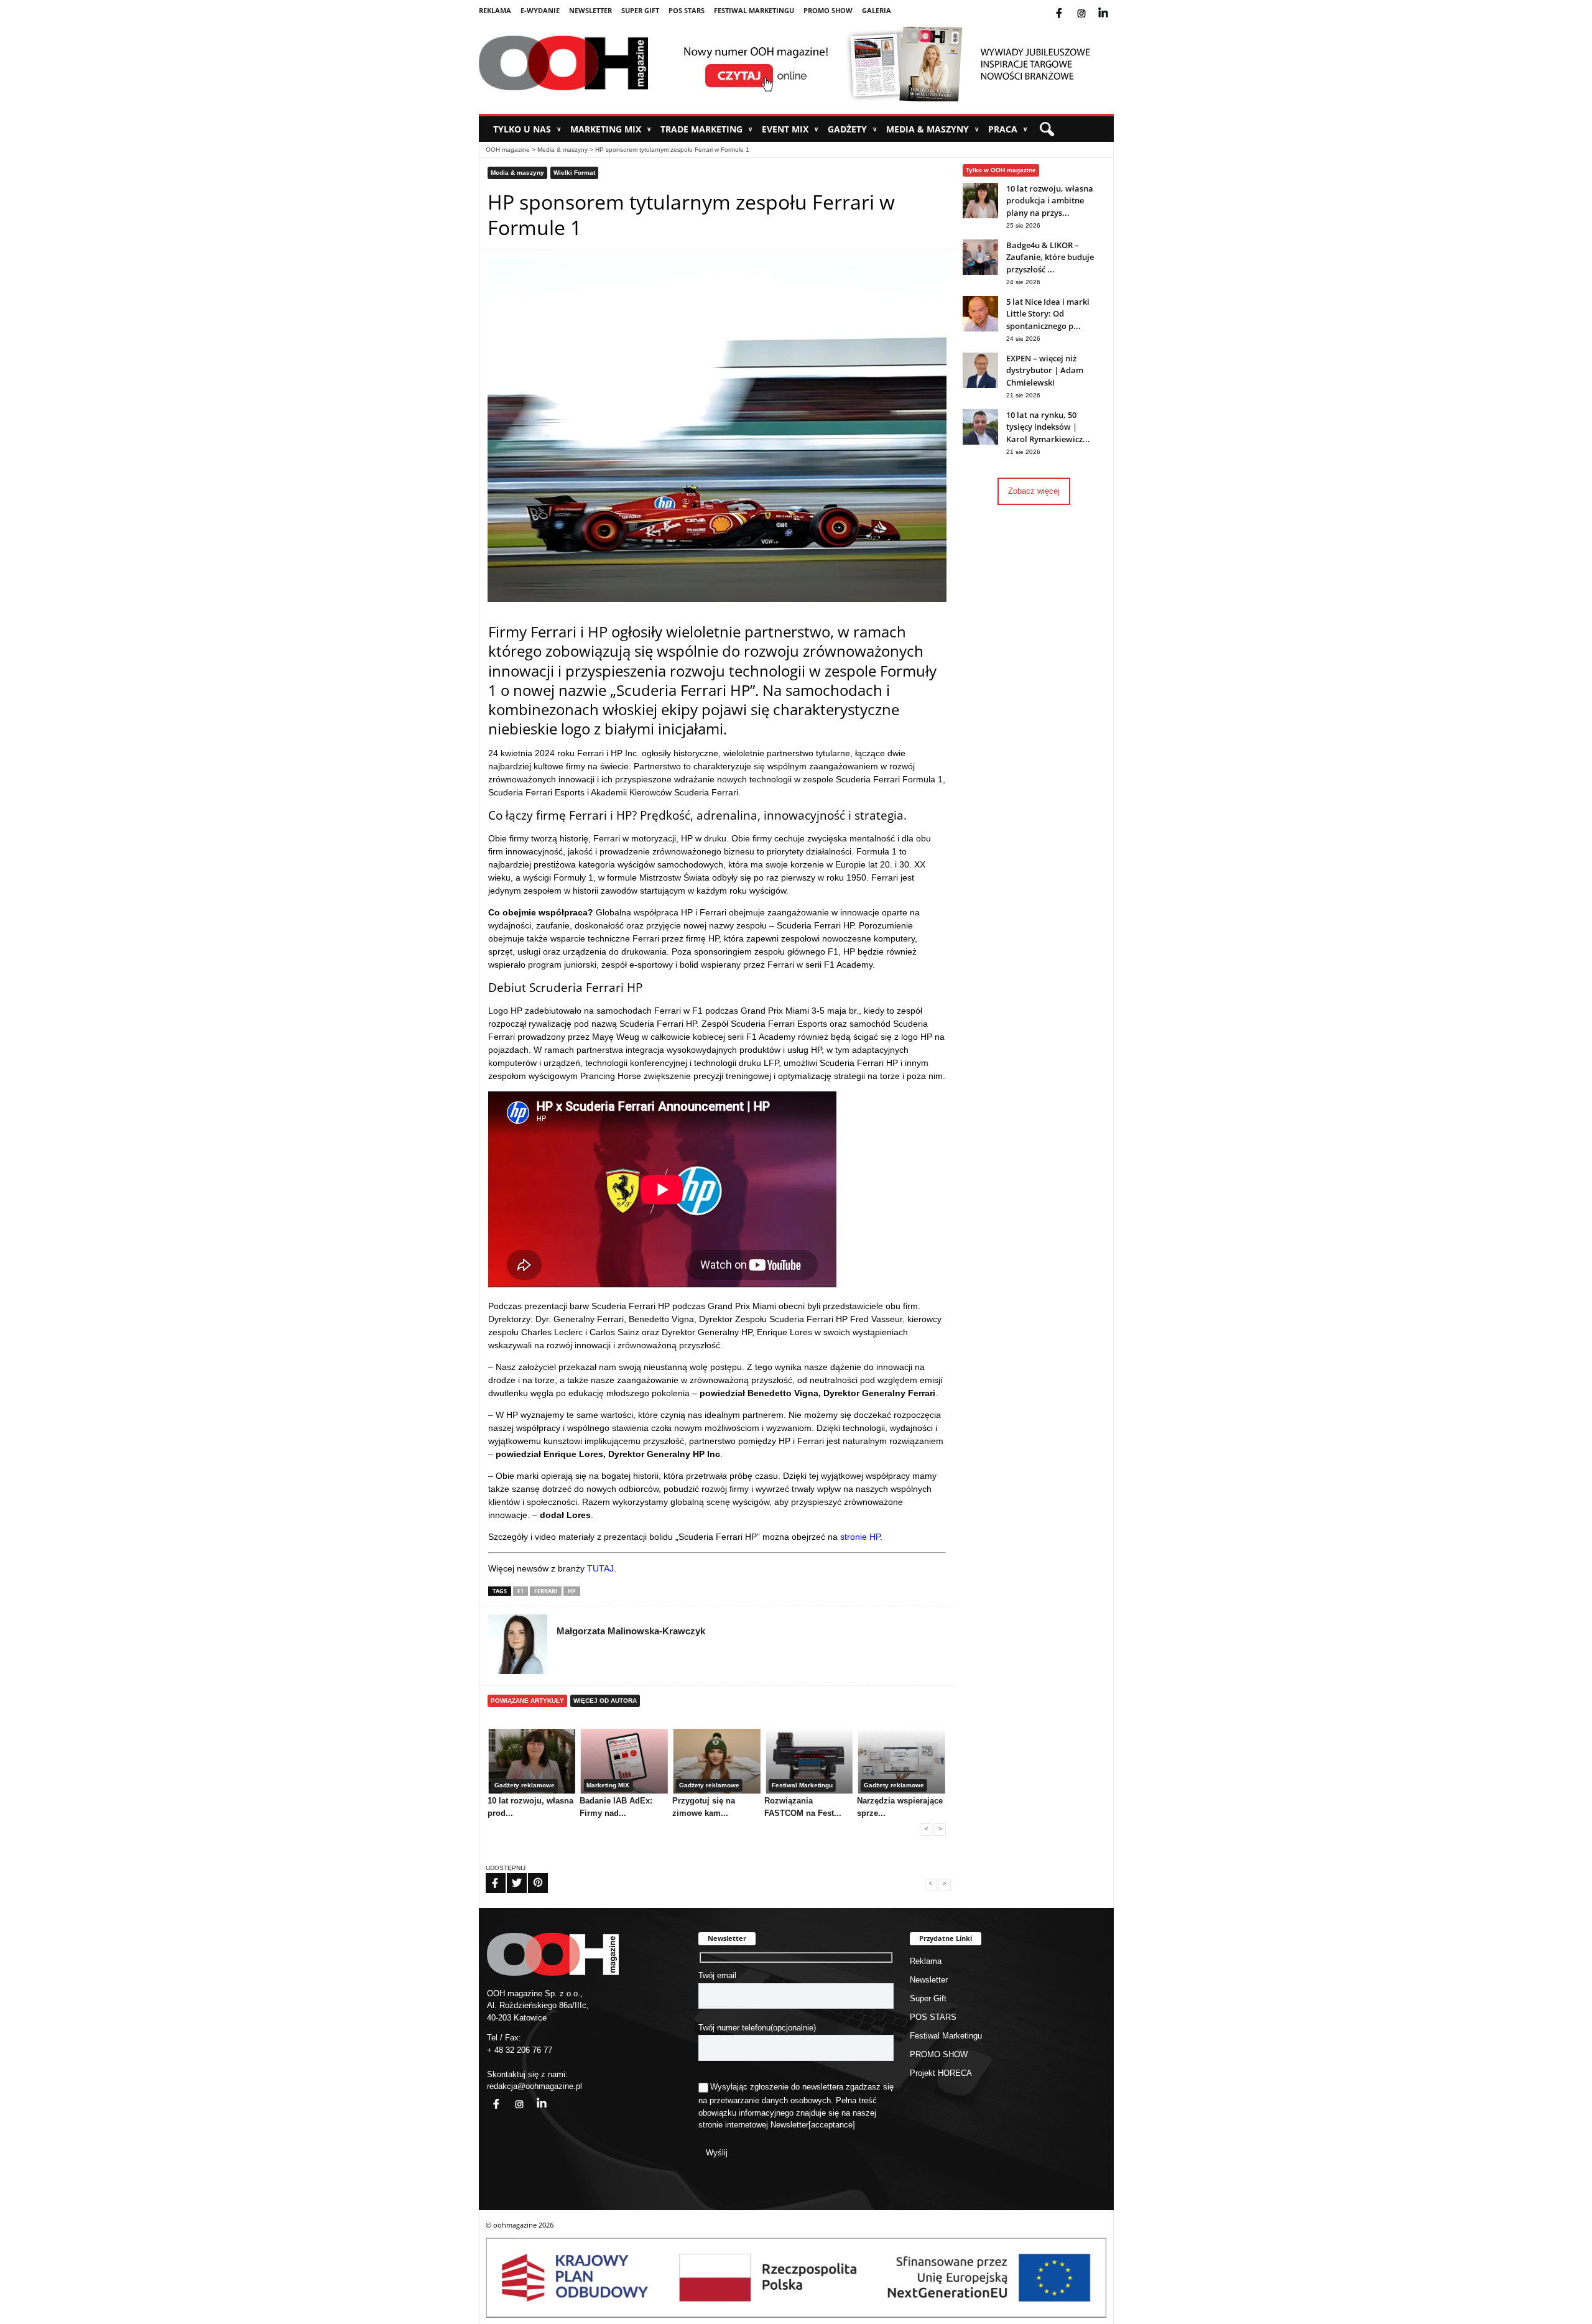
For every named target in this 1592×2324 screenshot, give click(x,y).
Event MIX (790, 129)
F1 (521, 1591)
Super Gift (640, 10)
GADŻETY (852, 129)
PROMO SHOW (828, 10)
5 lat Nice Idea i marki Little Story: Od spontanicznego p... (1048, 314)
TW (509, 1875)
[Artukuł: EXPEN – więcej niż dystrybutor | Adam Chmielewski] (980, 385)
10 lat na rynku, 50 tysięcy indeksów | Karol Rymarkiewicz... (1048, 427)
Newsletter (590, 10)
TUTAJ (600, 1568)
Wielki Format (574, 173)
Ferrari (546, 1591)
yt (1113, 6)
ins (1090, 6)
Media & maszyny (933, 129)
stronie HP (860, 1537)
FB (488, 1875)
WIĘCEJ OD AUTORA (605, 1701)
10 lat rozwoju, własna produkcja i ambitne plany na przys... (1050, 201)
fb (1069, 6)
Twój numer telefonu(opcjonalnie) (757, 2028)
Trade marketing (706, 129)
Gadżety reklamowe (525, 1785)
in (534, 2097)
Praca (1008, 129)
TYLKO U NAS (527, 129)
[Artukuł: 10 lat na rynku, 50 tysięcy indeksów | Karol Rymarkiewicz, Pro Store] (980, 442)
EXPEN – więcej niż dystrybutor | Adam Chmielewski (1045, 370)
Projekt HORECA (941, 2073)
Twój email (717, 1975)
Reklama (495, 10)
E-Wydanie (540, 10)
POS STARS (687, 10)
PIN (530, 1875)
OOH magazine (508, 150)
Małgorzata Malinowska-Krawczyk (631, 1631)
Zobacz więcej (1034, 491)
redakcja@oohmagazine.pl (535, 2086)
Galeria (877, 10)
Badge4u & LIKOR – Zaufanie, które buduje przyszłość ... (1050, 257)
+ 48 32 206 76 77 (520, 2050)
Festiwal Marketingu (754, 10)
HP (572, 1591)
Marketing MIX (611, 129)
